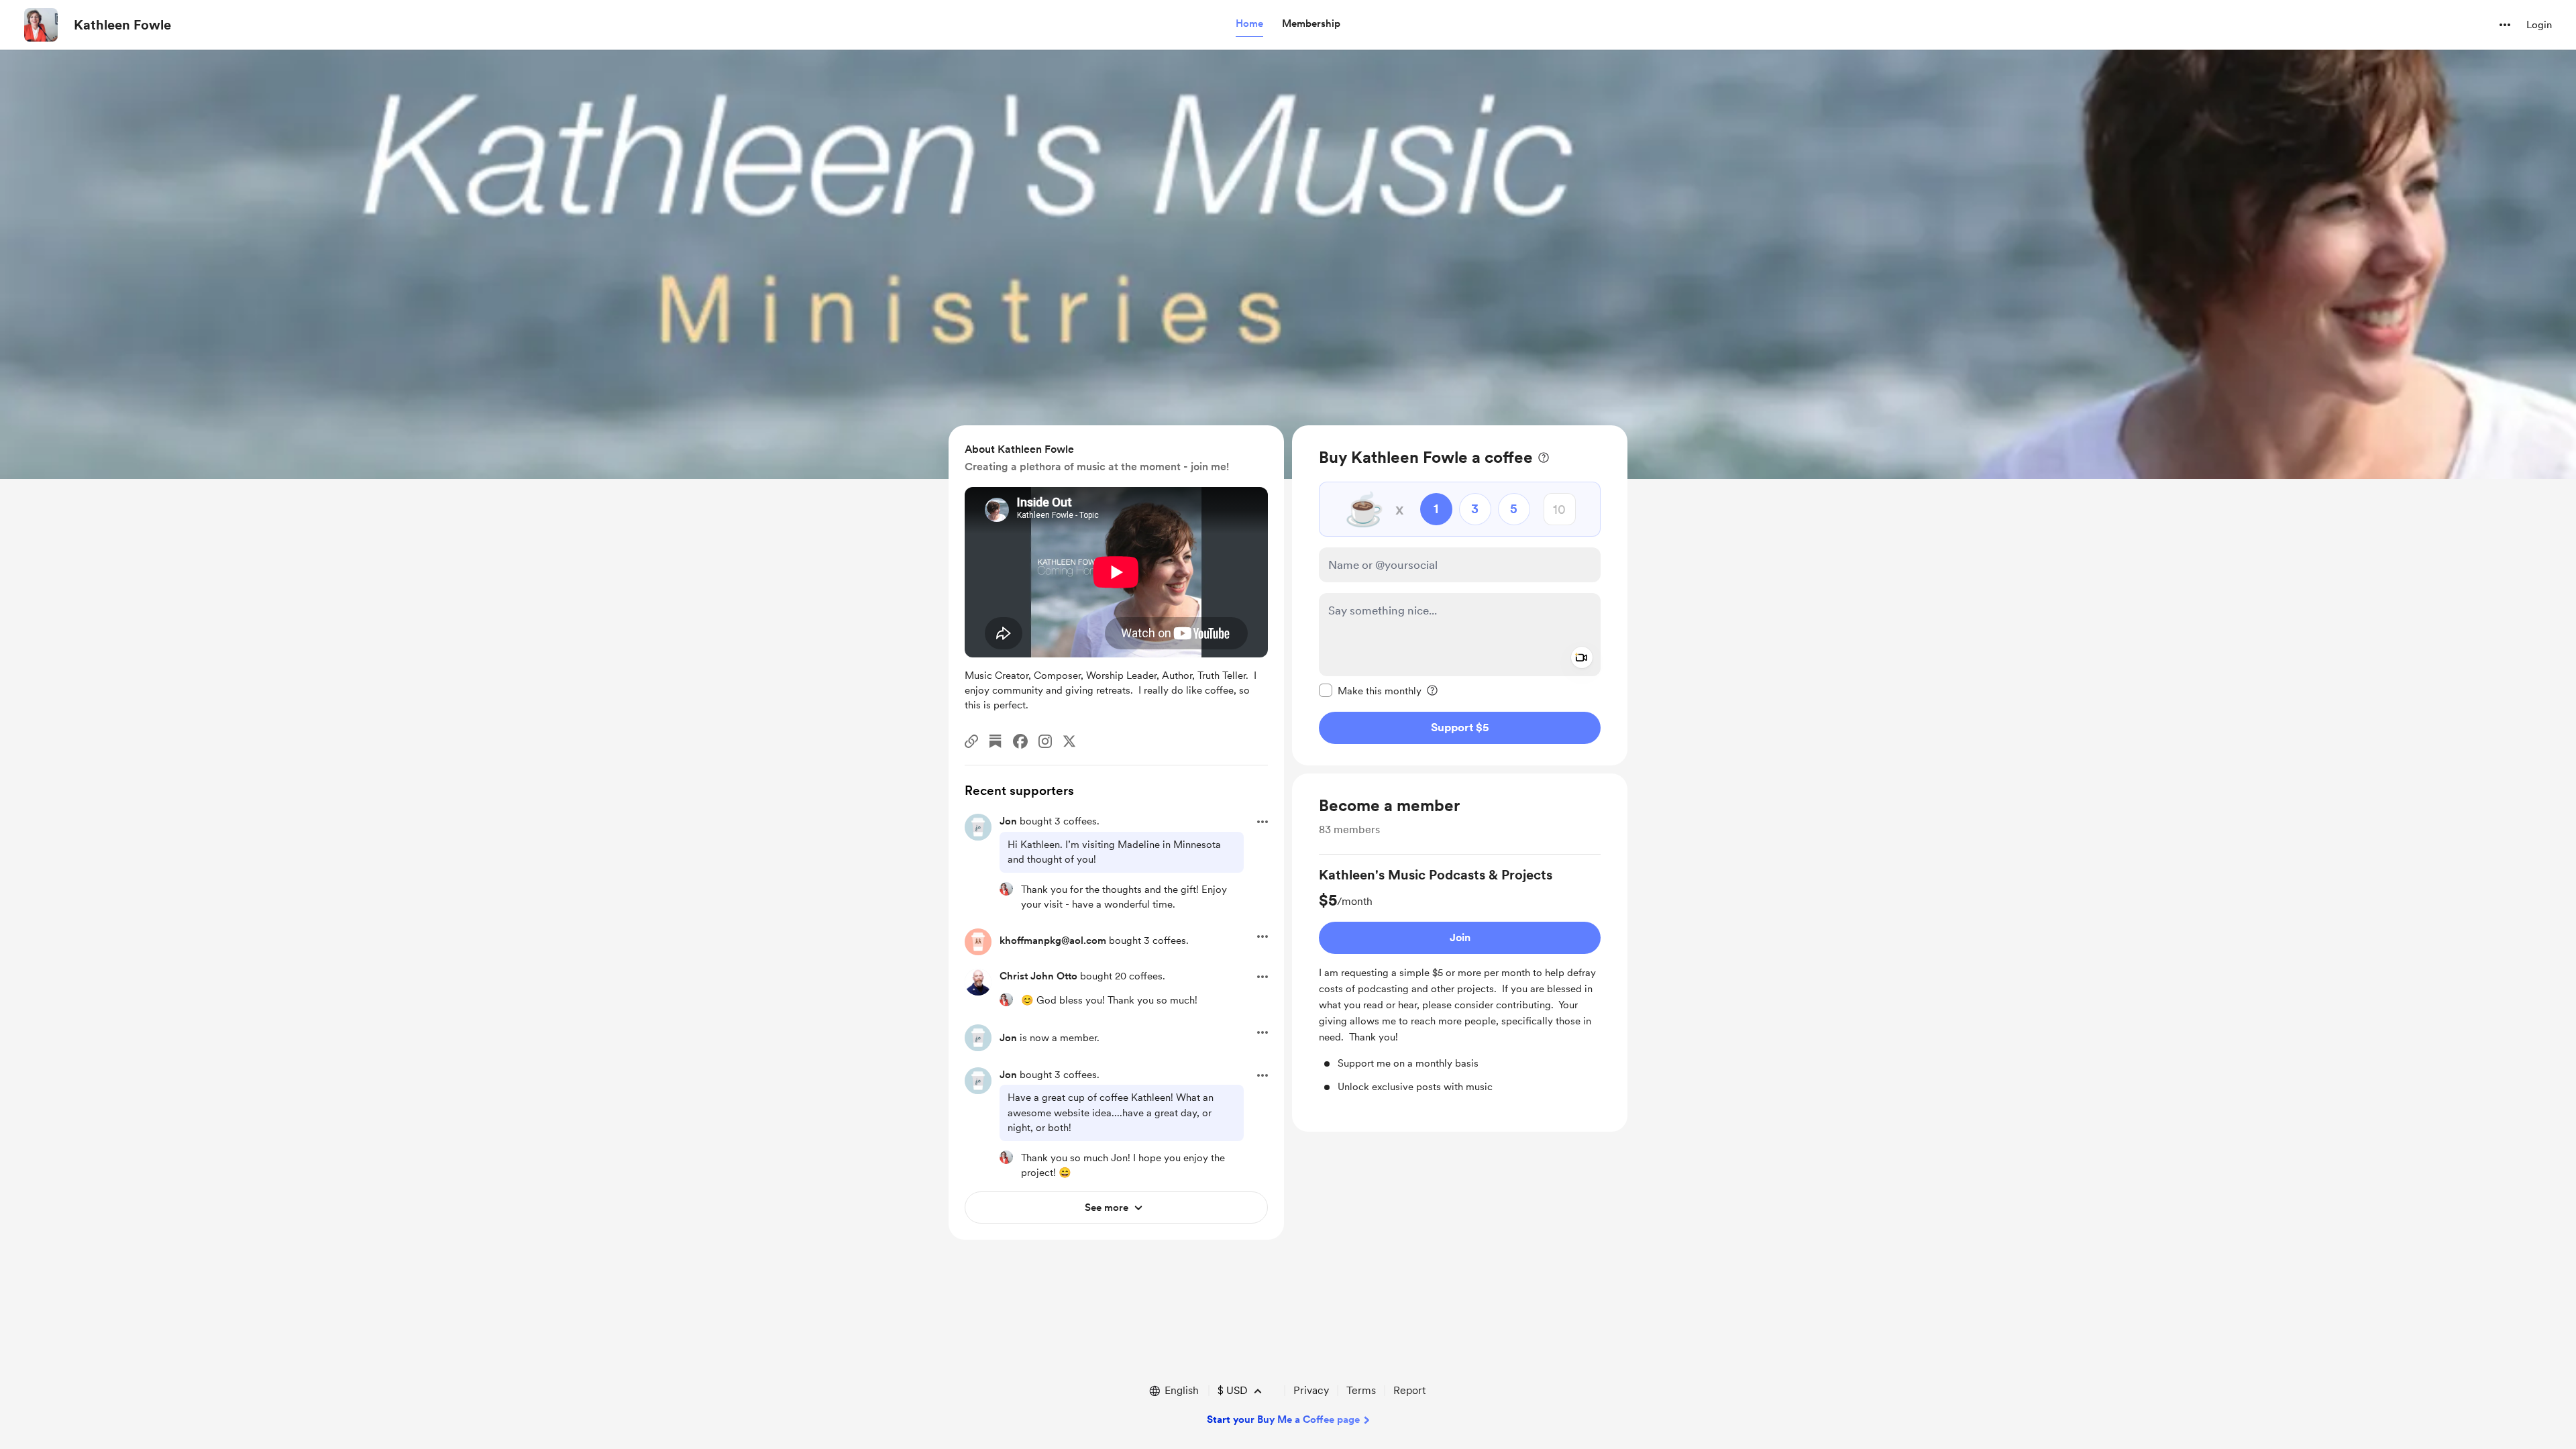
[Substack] (996, 741)
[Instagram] (1045, 741)
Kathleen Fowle (122, 25)
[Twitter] (1069, 741)
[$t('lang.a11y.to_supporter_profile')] (1006, 889)
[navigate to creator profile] (41, 25)
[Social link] (971, 741)
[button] (1249, 24)
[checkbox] (1370, 690)
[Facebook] (1020, 741)
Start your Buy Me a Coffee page (1283, 1419)
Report (1409, 1390)
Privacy (1311, 1390)
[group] (1460, 980)
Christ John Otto (1038, 976)
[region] (1460, 595)
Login (2539, 25)
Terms (1361, 1390)
